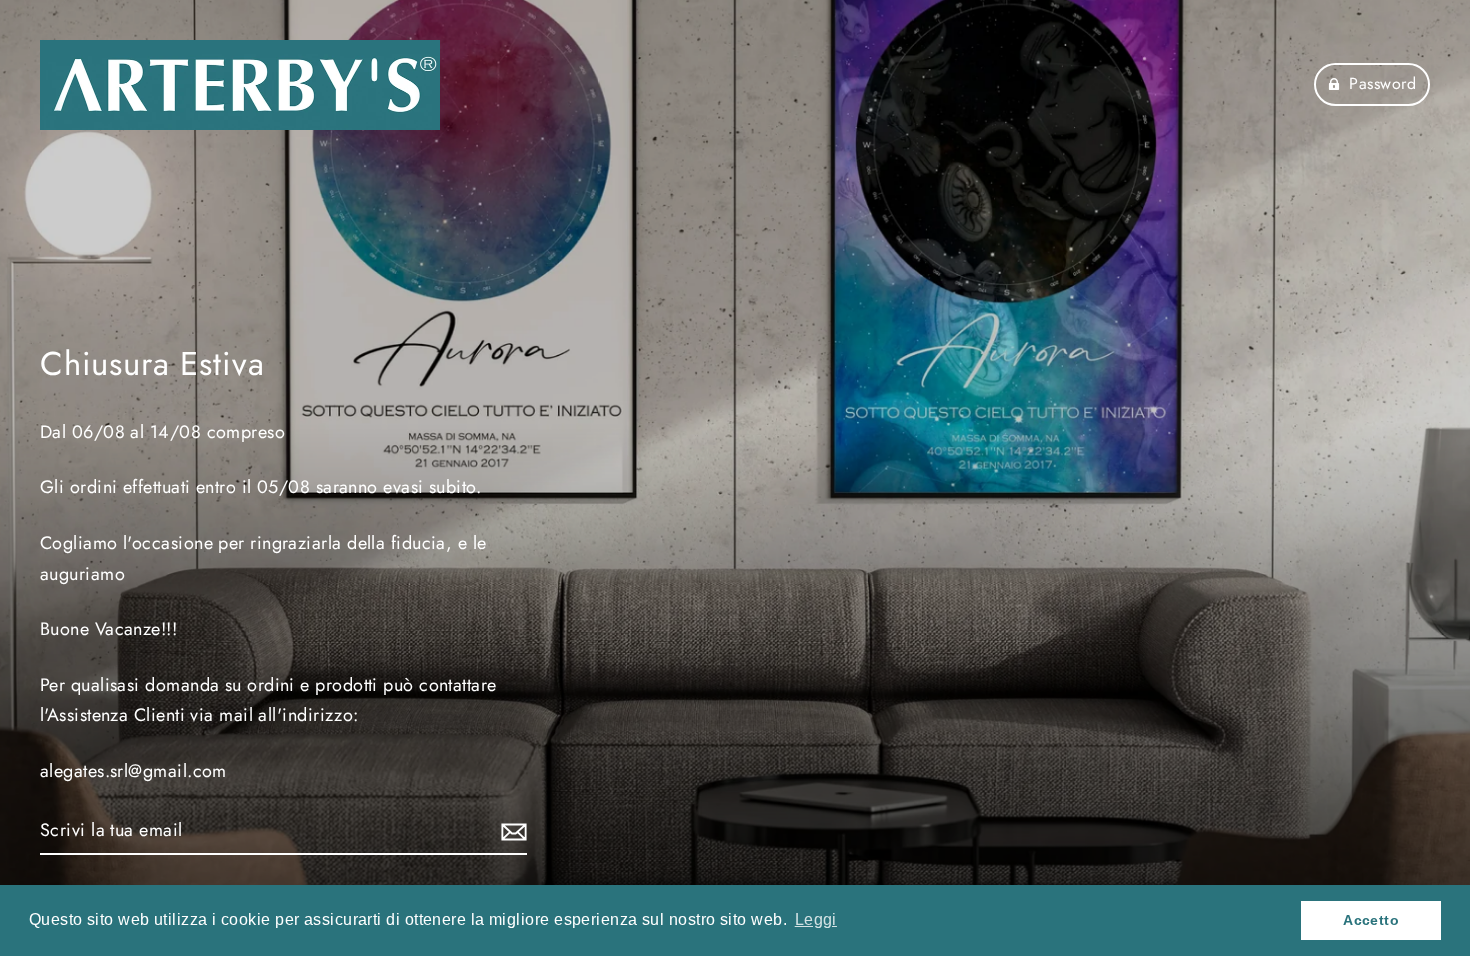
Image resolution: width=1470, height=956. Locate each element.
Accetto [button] (1371, 920)
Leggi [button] (816, 919)
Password (1382, 83)
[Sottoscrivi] (511, 831)
